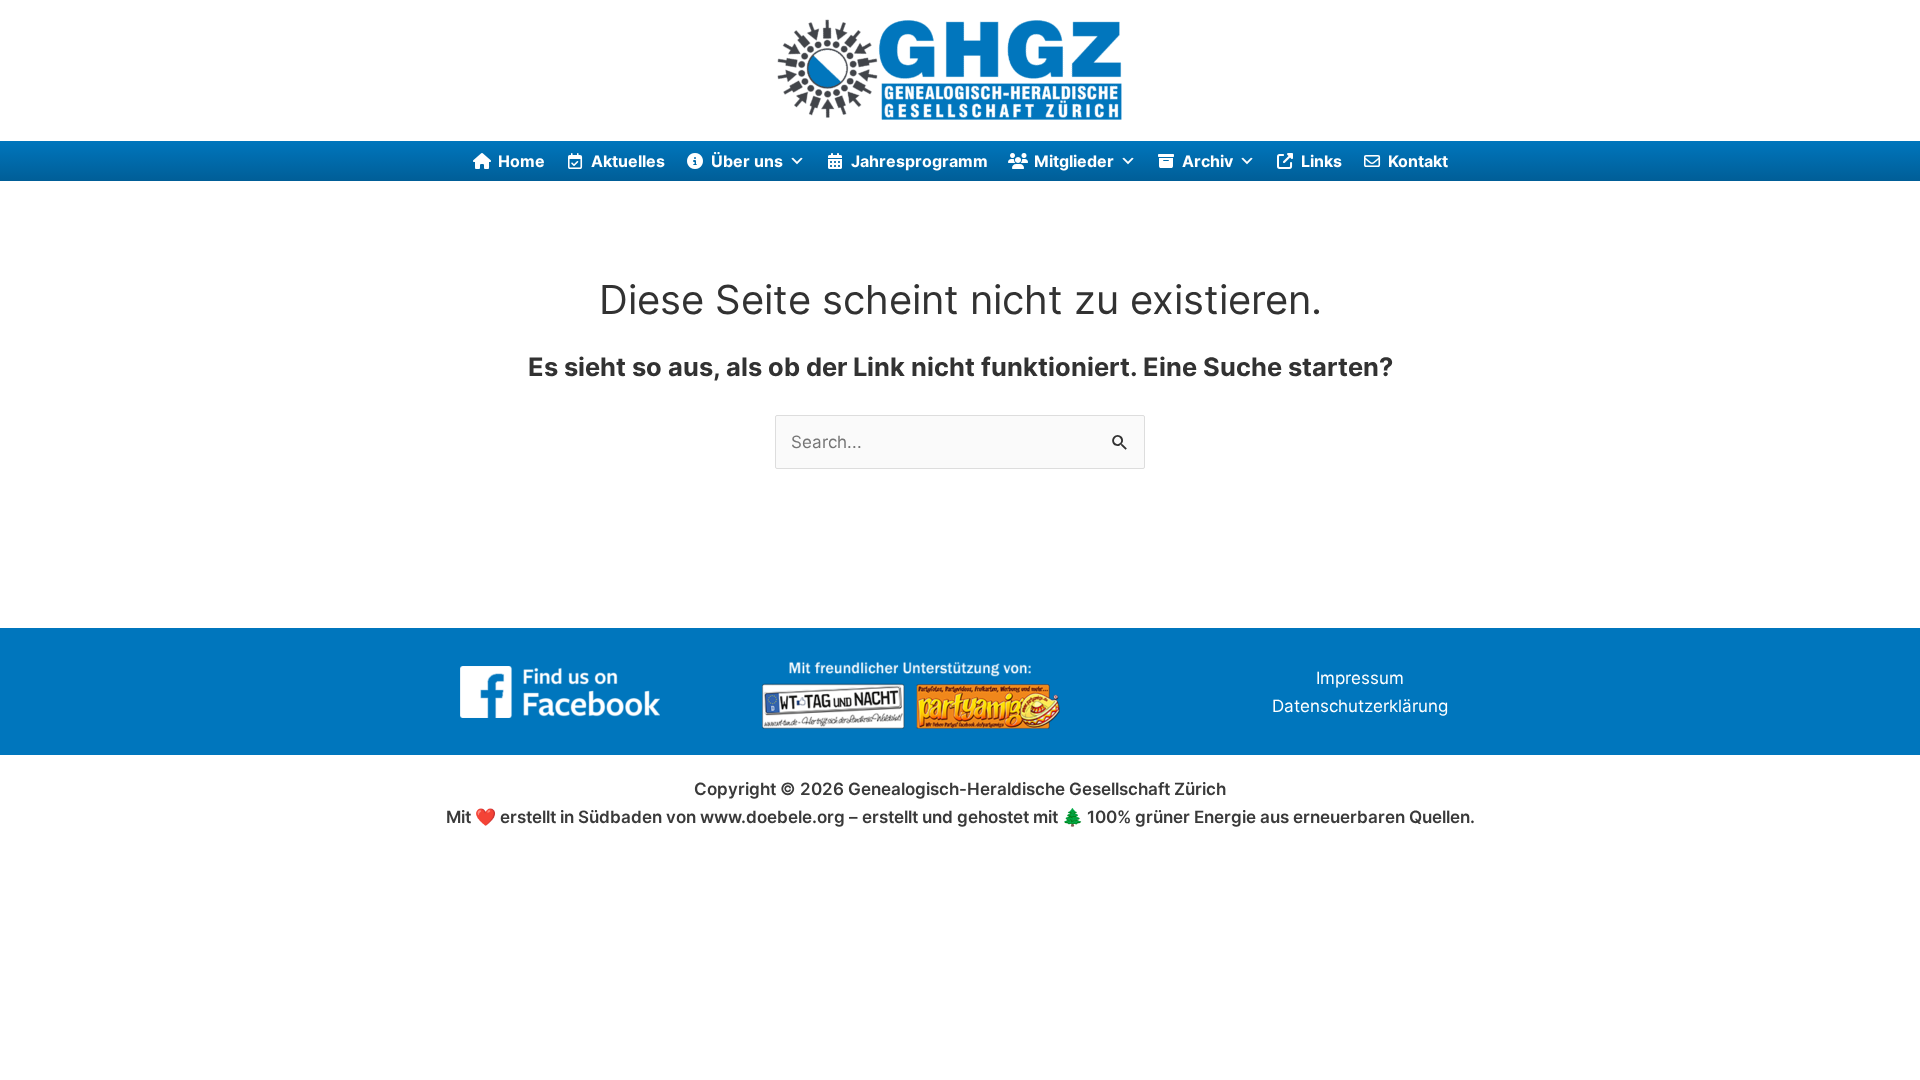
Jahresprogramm (919, 161)
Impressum (1360, 678)
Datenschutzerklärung (1360, 706)
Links (1321, 161)
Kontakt (1418, 161)
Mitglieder (1074, 161)
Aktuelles (628, 161)
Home (521, 161)
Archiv (1207, 161)
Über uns (747, 161)
